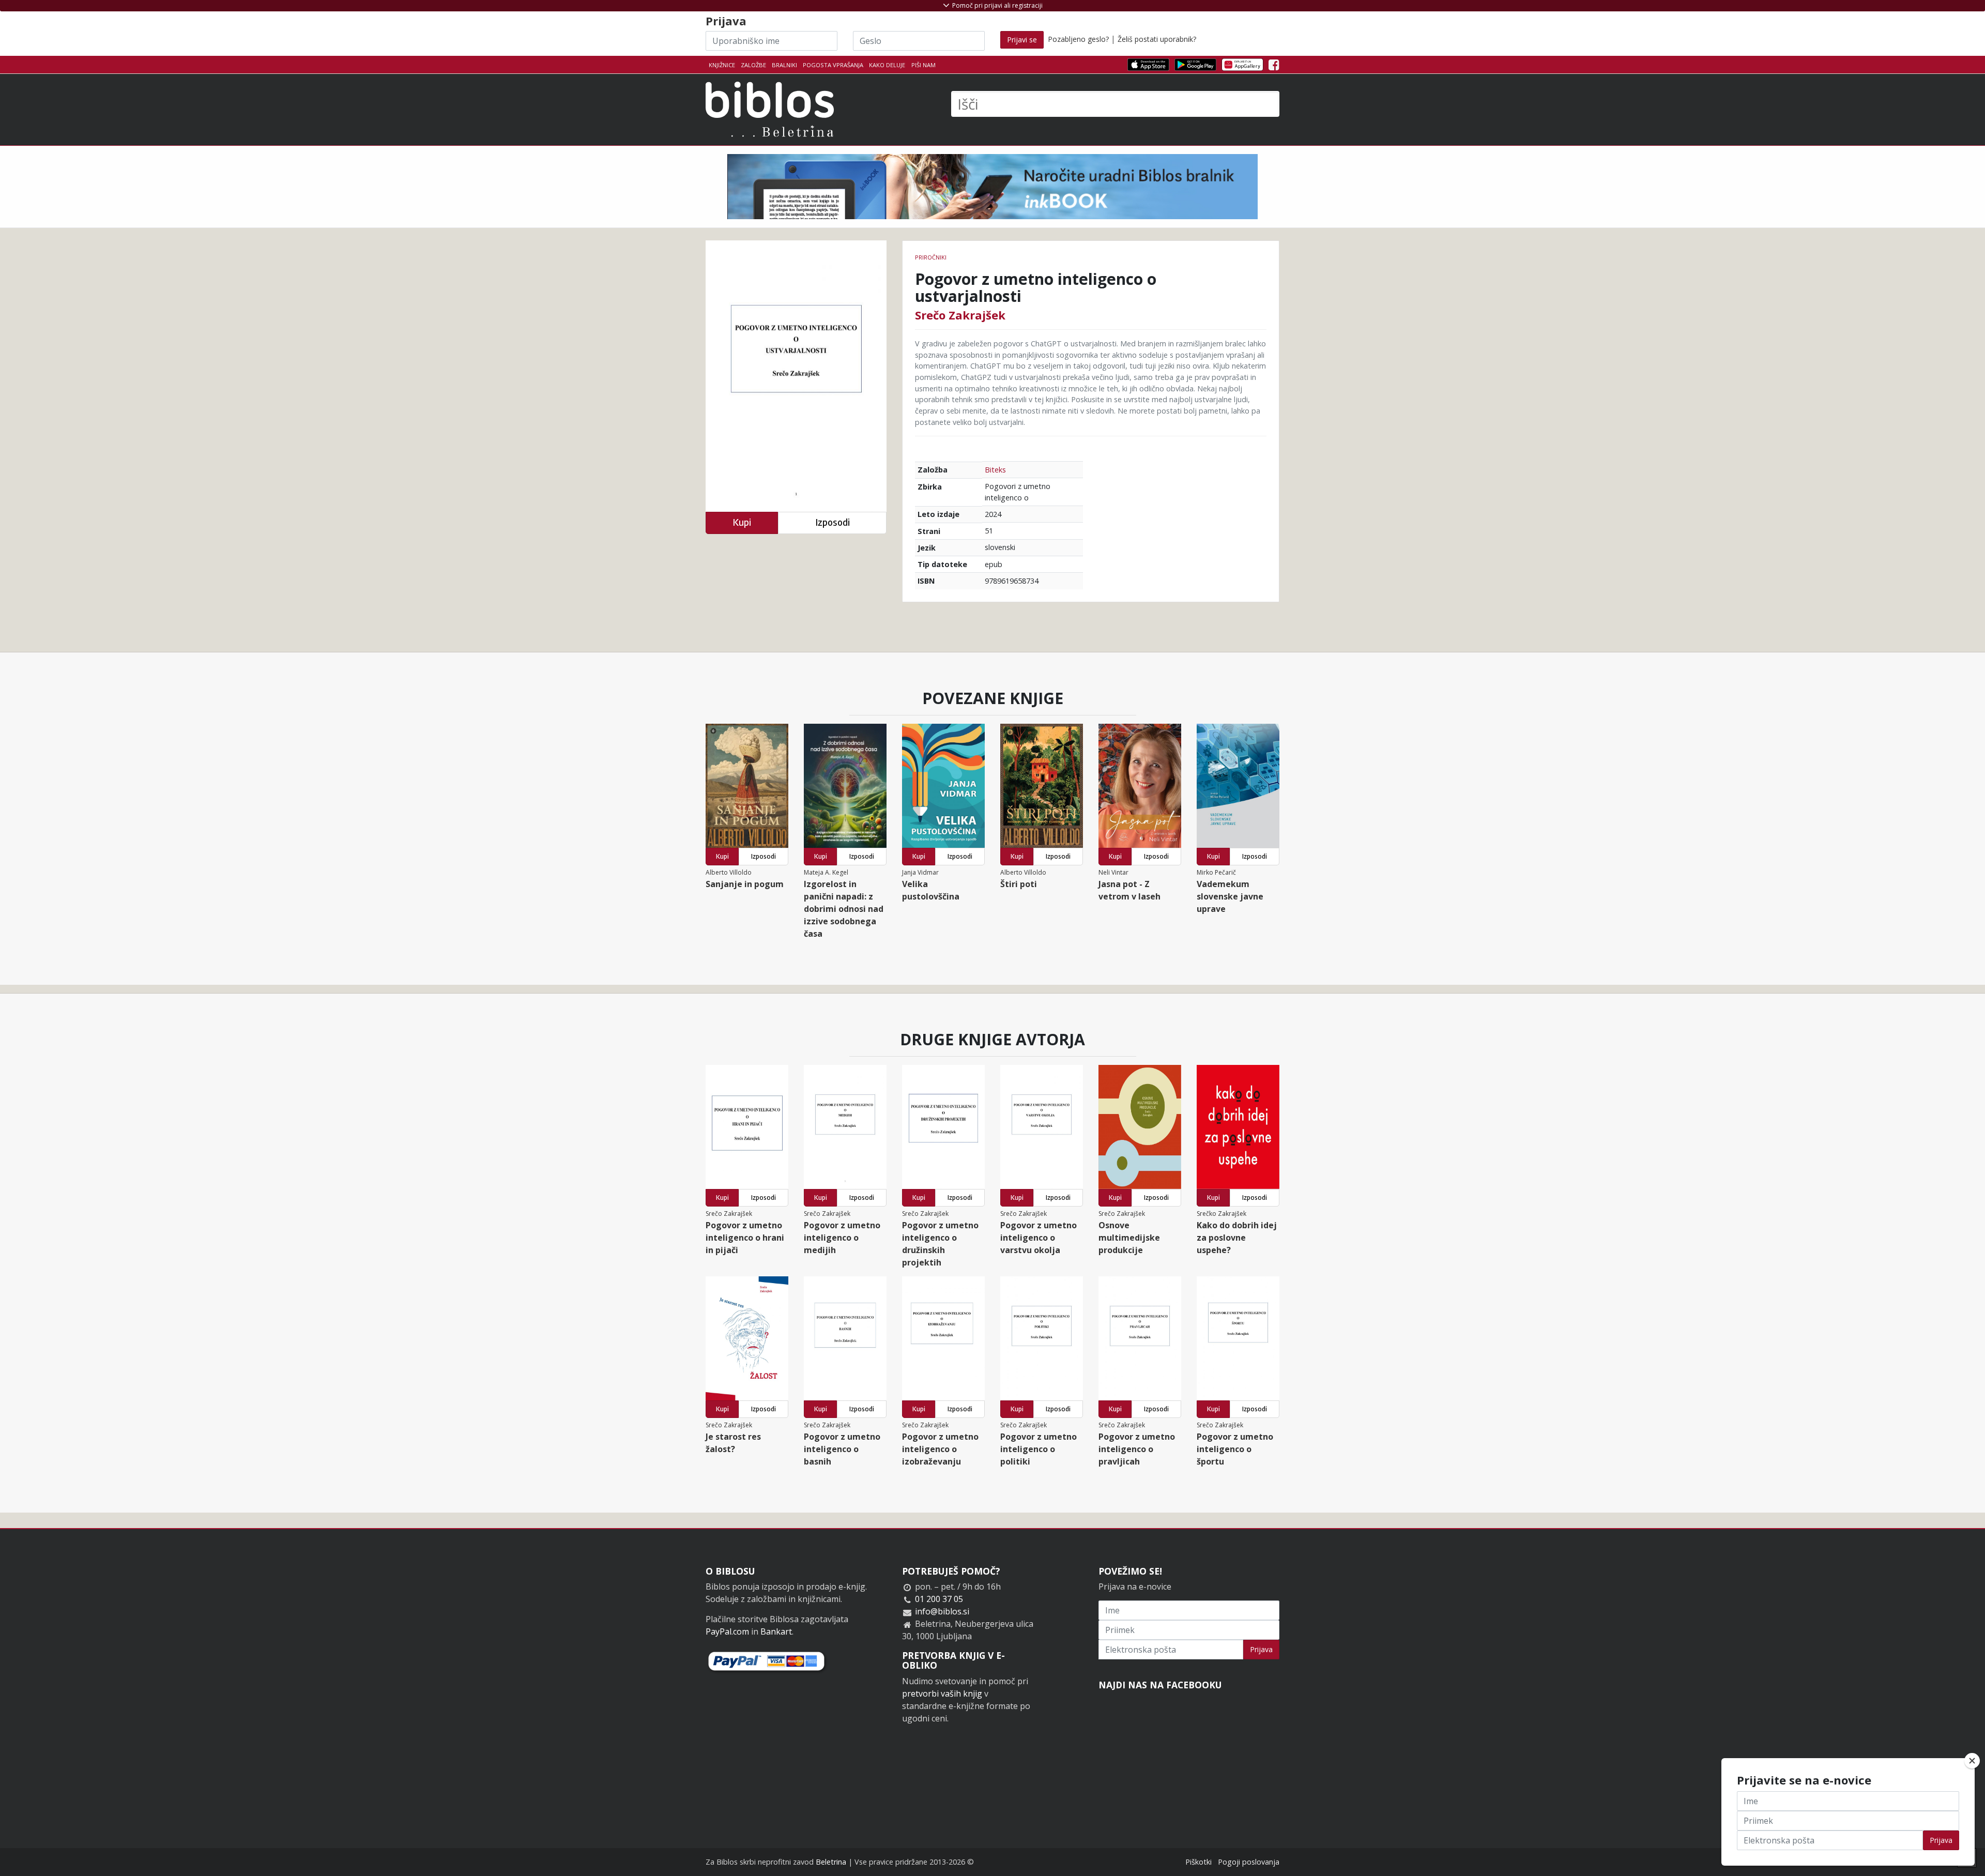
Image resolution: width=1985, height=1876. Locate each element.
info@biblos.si (942, 1611)
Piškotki (1198, 1862)
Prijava (1261, 1649)
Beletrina (831, 1862)
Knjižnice (722, 65)
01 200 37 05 (939, 1599)
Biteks (995, 470)
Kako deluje (887, 65)
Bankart (776, 1631)
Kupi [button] (742, 522)
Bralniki (784, 65)
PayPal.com (727, 1631)
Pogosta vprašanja (833, 65)
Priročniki (931, 257)
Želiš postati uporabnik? (1157, 39)
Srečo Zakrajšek (960, 315)
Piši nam (923, 65)
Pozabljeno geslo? (1078, 39)
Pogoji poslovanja (1249, 1862)
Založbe (753, 65)
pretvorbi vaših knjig (942, 1694)
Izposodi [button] (833, 522)
